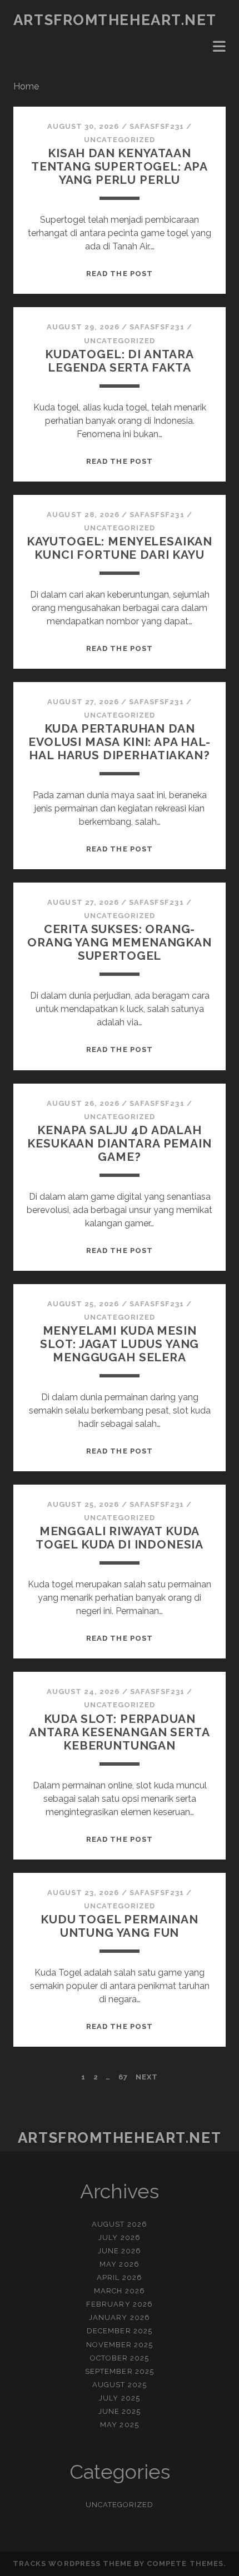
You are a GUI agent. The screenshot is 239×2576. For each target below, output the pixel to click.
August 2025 (119, 2385)
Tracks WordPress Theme (72, 2564)
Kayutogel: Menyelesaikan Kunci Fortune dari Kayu (120, 548)
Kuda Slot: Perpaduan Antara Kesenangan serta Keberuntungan (119, 1732)
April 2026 (119, 2277)
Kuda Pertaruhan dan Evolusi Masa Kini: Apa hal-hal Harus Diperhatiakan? (120, 742)
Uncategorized (120, 140)
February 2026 (120, 2304)
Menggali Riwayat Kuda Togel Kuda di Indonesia (120, 1538)
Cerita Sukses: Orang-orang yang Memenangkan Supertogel (120, 942)
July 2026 (119, 2237)
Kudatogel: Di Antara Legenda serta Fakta (120, 361)
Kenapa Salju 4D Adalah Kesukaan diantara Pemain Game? (119, 1143)
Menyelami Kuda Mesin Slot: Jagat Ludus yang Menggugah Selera (120, 1344)
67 (123, 2077)
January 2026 (120, 2317)
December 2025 (120, 2331)
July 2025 (119, 2398)
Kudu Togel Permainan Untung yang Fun (120, 1926)
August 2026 (119, 2224)
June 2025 (120, 2411)
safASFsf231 (157, 126)
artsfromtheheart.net (115, 20)
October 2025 (120, 2358)
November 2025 (120, 2345)
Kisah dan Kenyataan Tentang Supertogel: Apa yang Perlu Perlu (120, 166)
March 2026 (119, 2291)
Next (147, 2077)
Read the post (120, 274)
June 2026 (120, 2251)
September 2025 (120, 2371)
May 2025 (119, 2425)
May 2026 (119, 2264)
